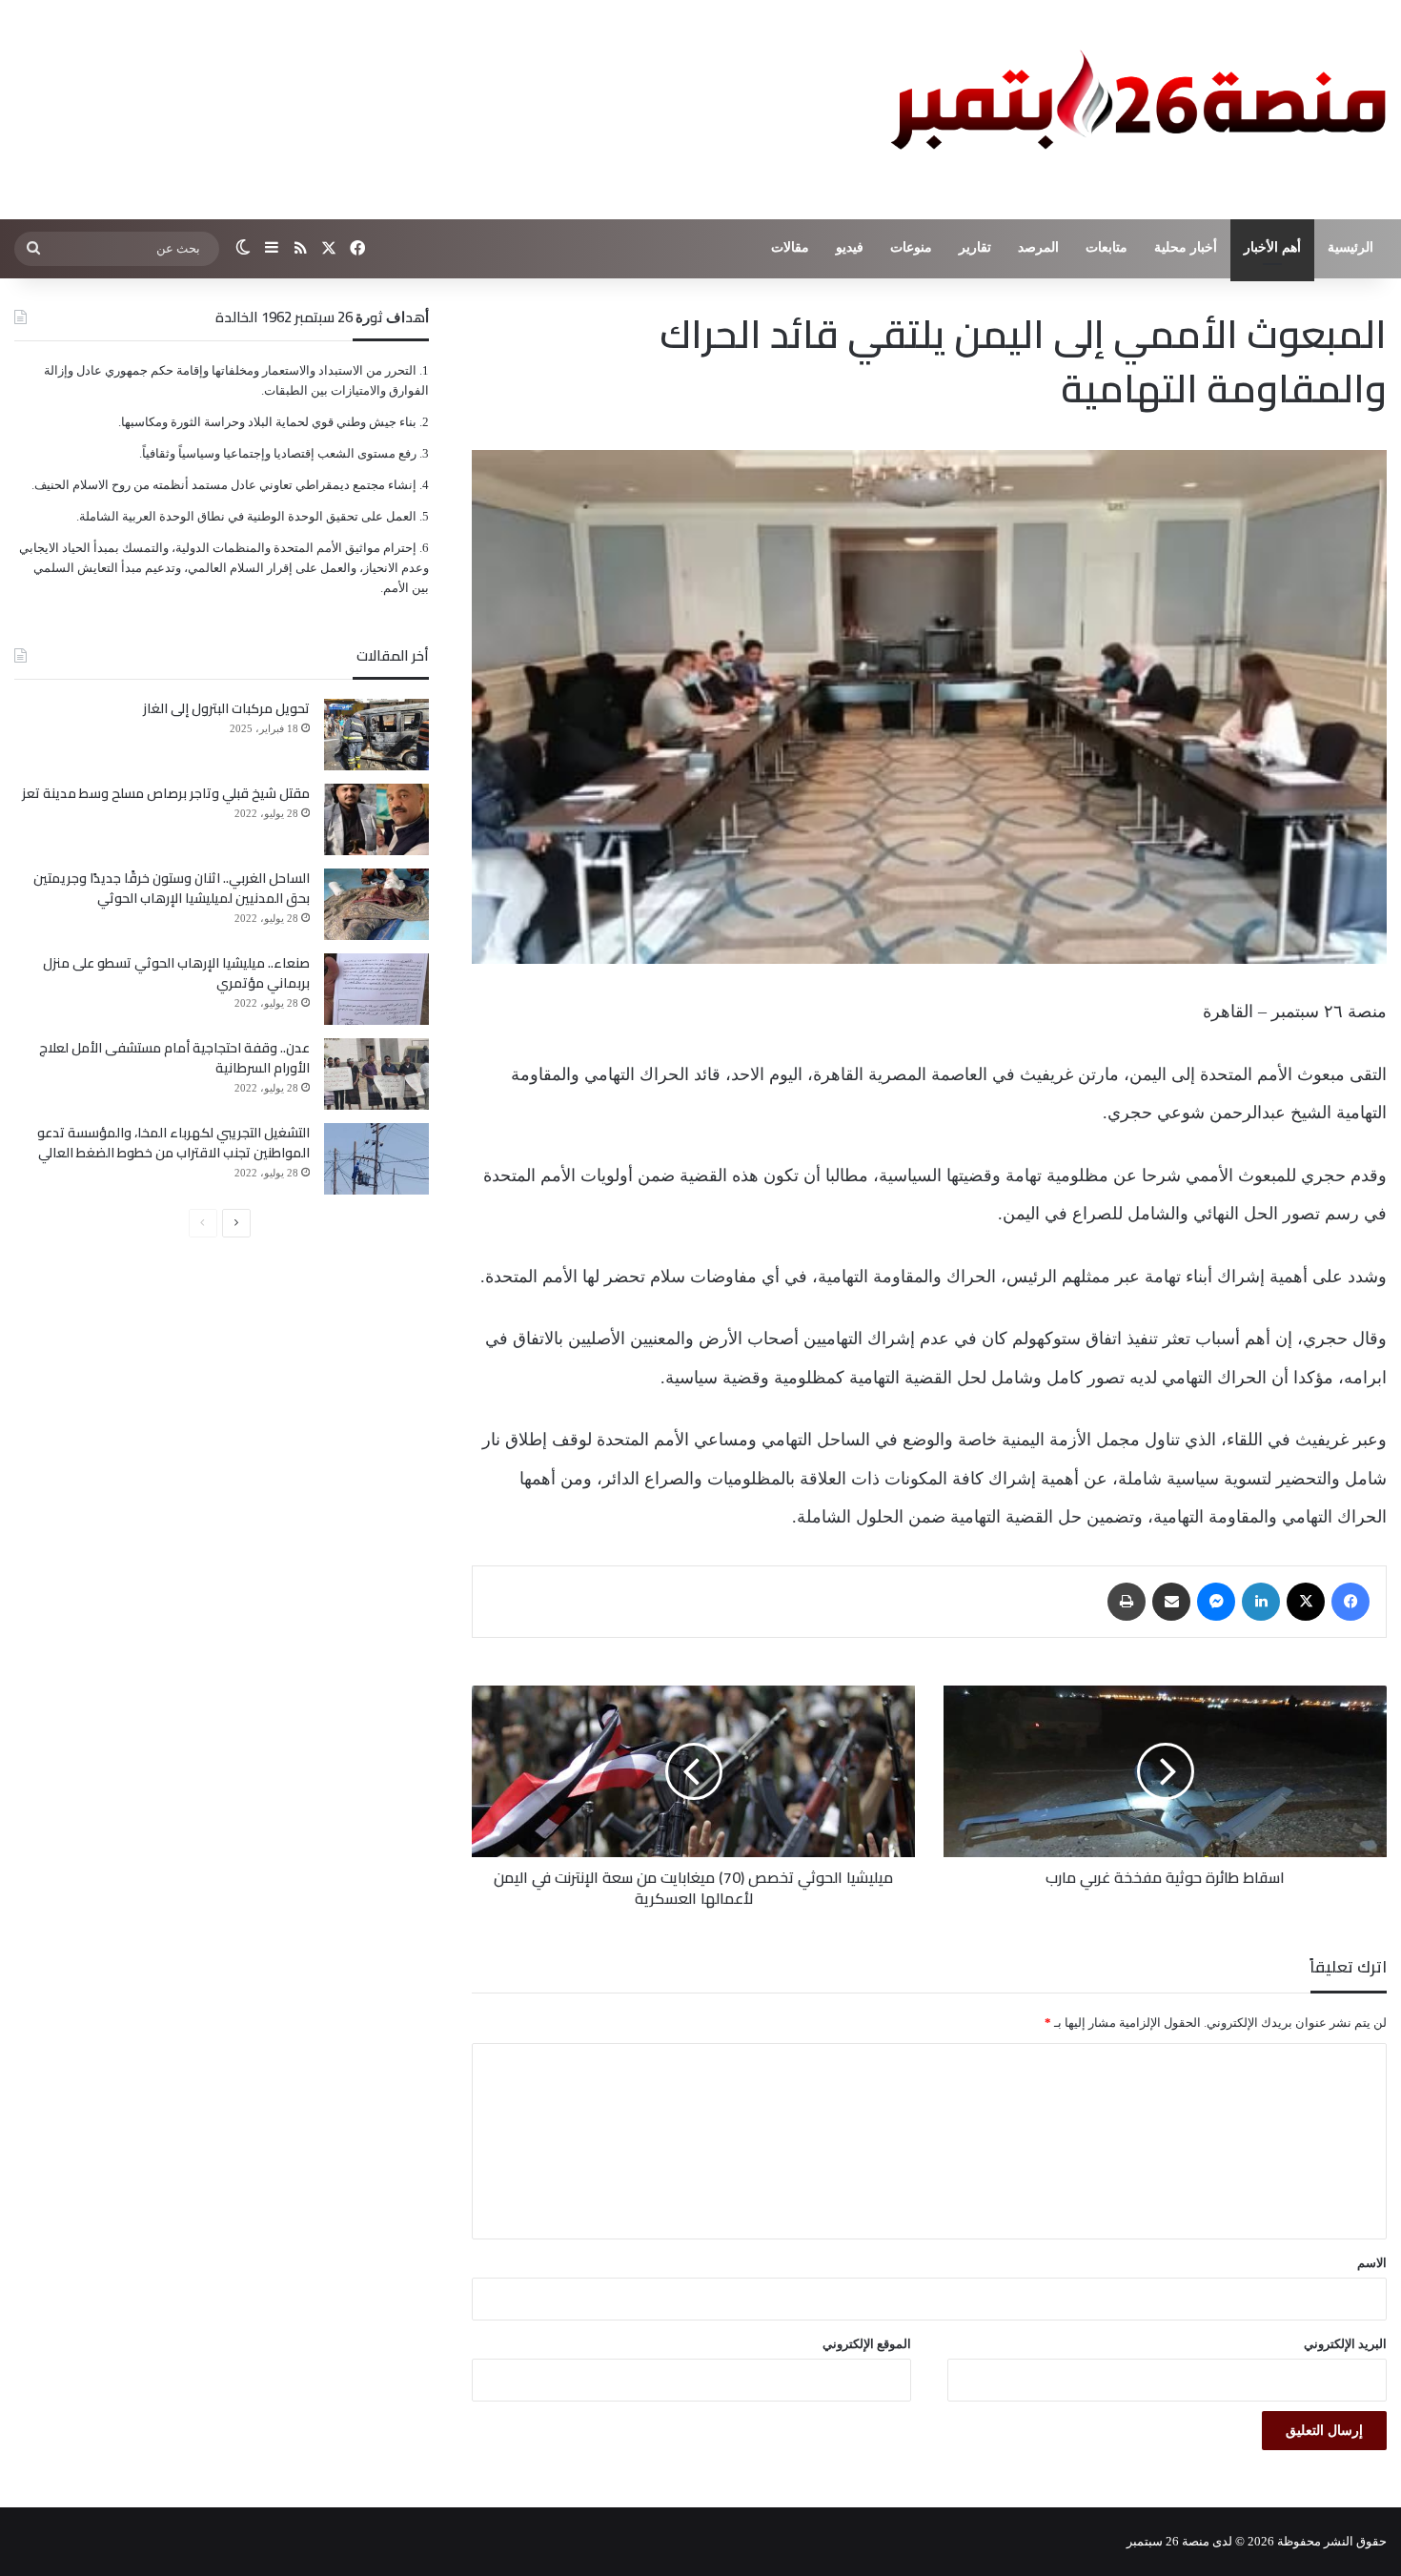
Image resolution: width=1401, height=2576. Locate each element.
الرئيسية (1350, 247)
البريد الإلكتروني (1345, 2344)
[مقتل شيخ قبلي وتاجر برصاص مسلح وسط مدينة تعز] (376, 819)
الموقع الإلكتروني (867, 2344)
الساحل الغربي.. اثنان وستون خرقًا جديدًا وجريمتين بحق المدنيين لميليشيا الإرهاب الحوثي (172, 888)
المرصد (1038, 247)
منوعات (911, 247)
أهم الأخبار (1272, 247)
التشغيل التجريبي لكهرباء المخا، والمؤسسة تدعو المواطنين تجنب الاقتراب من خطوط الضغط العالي (173, 1143)
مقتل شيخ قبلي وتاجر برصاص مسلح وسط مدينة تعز (166, 793)
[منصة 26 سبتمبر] (1134, 110)
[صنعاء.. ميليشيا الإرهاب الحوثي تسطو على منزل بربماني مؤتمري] (376, 989)
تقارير (975, 247)
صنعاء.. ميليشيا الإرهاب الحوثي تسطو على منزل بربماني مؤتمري (176, 973)
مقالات (790, 247)
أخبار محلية (1186, 247)
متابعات (1107, 247)
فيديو (850, 247)
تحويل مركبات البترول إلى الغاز (226, 708)
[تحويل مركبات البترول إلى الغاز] (376, 735)
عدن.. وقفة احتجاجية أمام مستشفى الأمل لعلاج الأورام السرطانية (174, 1058)
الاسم (1372, 2263)
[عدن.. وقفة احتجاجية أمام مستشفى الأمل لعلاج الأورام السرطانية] (376, 1074)
